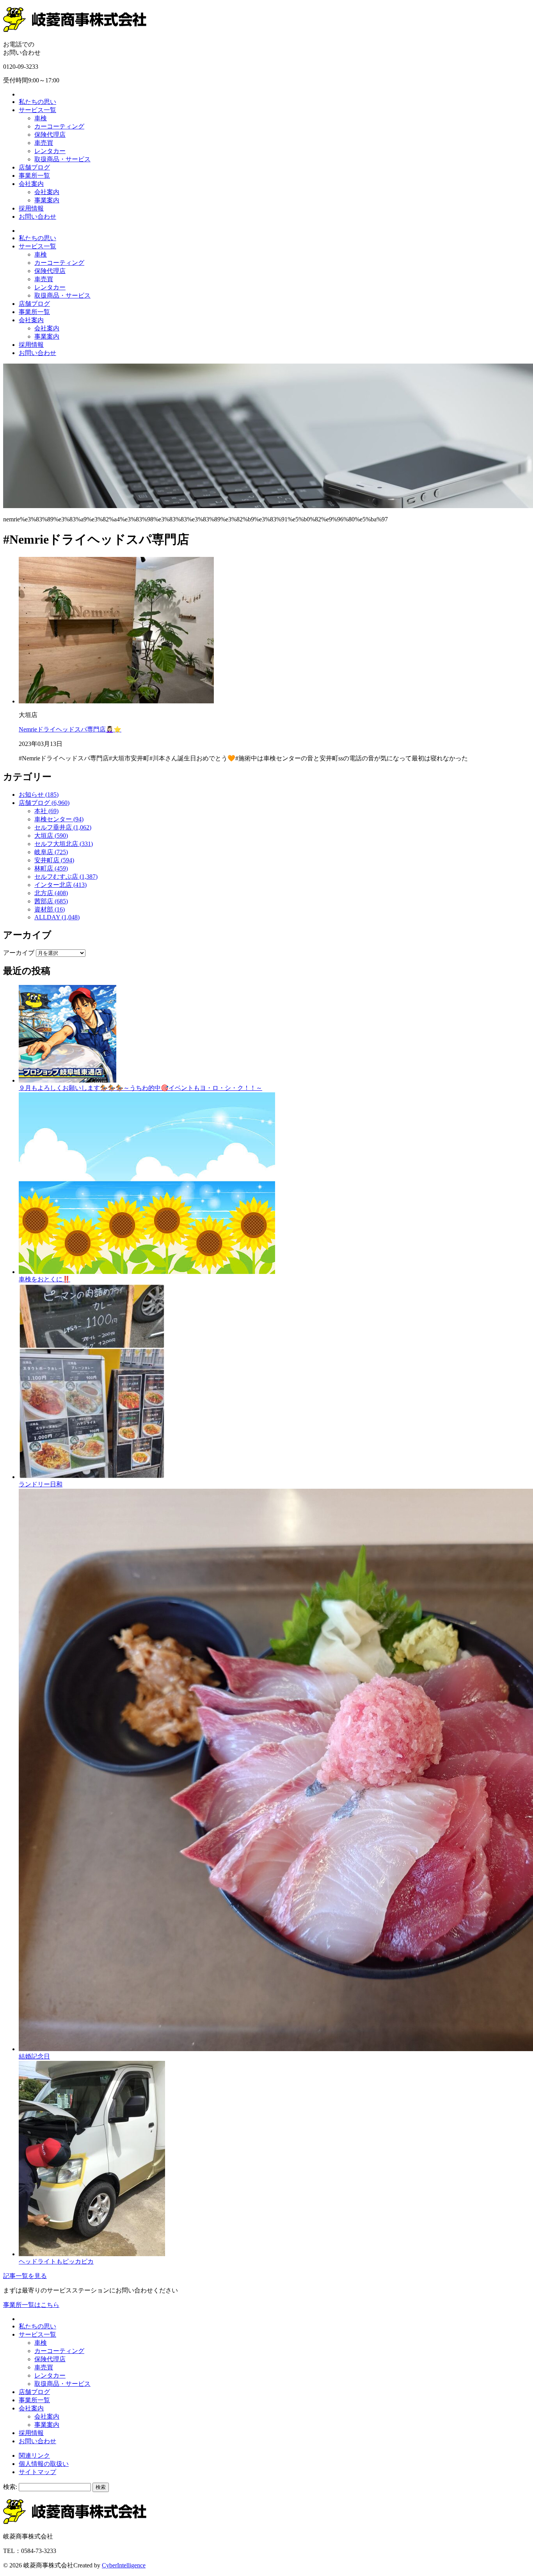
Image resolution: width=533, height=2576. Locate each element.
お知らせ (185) (39, 795)
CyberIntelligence (124, 2565)
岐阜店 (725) (51, 852)
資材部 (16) (50, 909)
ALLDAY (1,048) (57, 917)
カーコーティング (59, 126)
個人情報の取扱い (44, 2464)
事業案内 (47, 200)
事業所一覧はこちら (31, 2305)
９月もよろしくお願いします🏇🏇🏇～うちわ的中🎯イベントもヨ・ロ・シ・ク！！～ (140, 1088)
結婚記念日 (34, 2056)
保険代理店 (50, 135)
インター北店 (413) (60, 885)
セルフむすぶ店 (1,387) (66, 877)
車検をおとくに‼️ (44, 1279)
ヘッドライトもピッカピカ (56, 2261)
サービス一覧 (37, 110)
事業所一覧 (34, 176)
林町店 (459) (51, 868)
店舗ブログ (34, 167)
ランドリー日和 (41, 1484)
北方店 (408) (51, 893)
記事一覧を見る (25, 2276)
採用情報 (31, 208)
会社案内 (31, 184)
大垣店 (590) (51, 836)
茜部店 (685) (51, 901)
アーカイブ (19, 953)
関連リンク (34, 2456)
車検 (41, 118)
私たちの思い (37, 102)
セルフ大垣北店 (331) (64, 844)
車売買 (44, 143)
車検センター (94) (59, 819)
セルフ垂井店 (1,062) (63, 827)
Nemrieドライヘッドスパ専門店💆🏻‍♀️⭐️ (70, 729)
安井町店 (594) (54, 860)
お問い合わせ (37, 217)
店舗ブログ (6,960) (44, 803)
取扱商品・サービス (62, 159)
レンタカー (50, 151)
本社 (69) (46, 811)
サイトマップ (37, 2472)
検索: (10, 2487)
